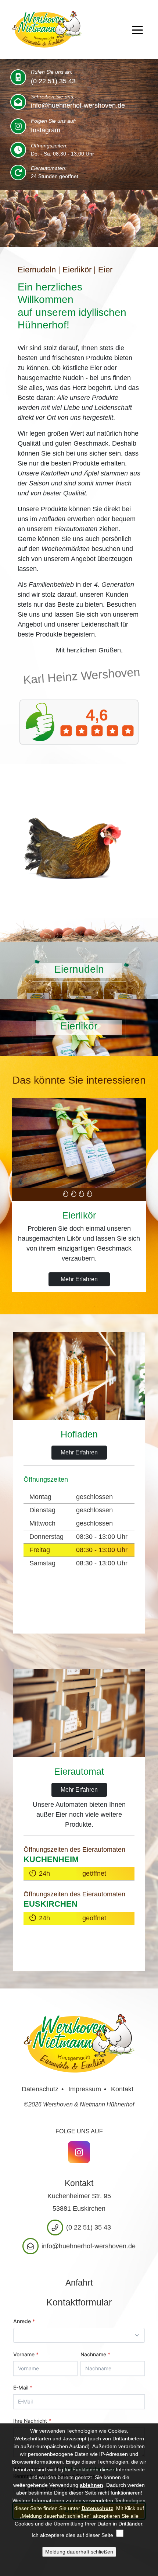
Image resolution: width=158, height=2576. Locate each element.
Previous (6, 1158)
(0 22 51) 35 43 (53, 81)
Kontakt (122, 2089)
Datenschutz (40, 2089)
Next (152, 1158)
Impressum (85, 2089)
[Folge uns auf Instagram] (79, 2152)
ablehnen (91, 2485)
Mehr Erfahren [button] (79, 1279)
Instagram (46, 130)
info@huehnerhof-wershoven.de (78, 105)
